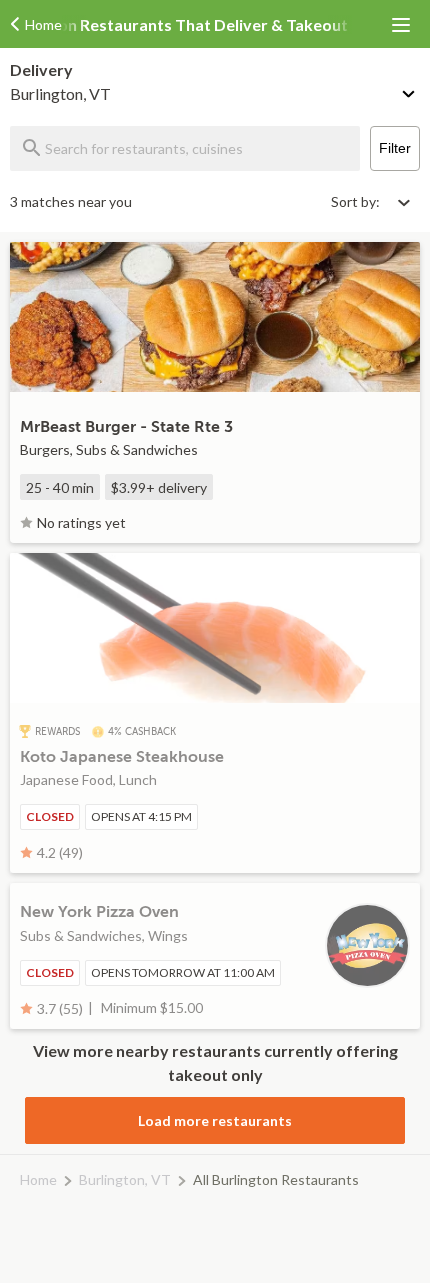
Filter (395, 148)
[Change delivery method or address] (410, 90)
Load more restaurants (215, 1120)
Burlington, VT (125, 1179)
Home (38, 1179)
